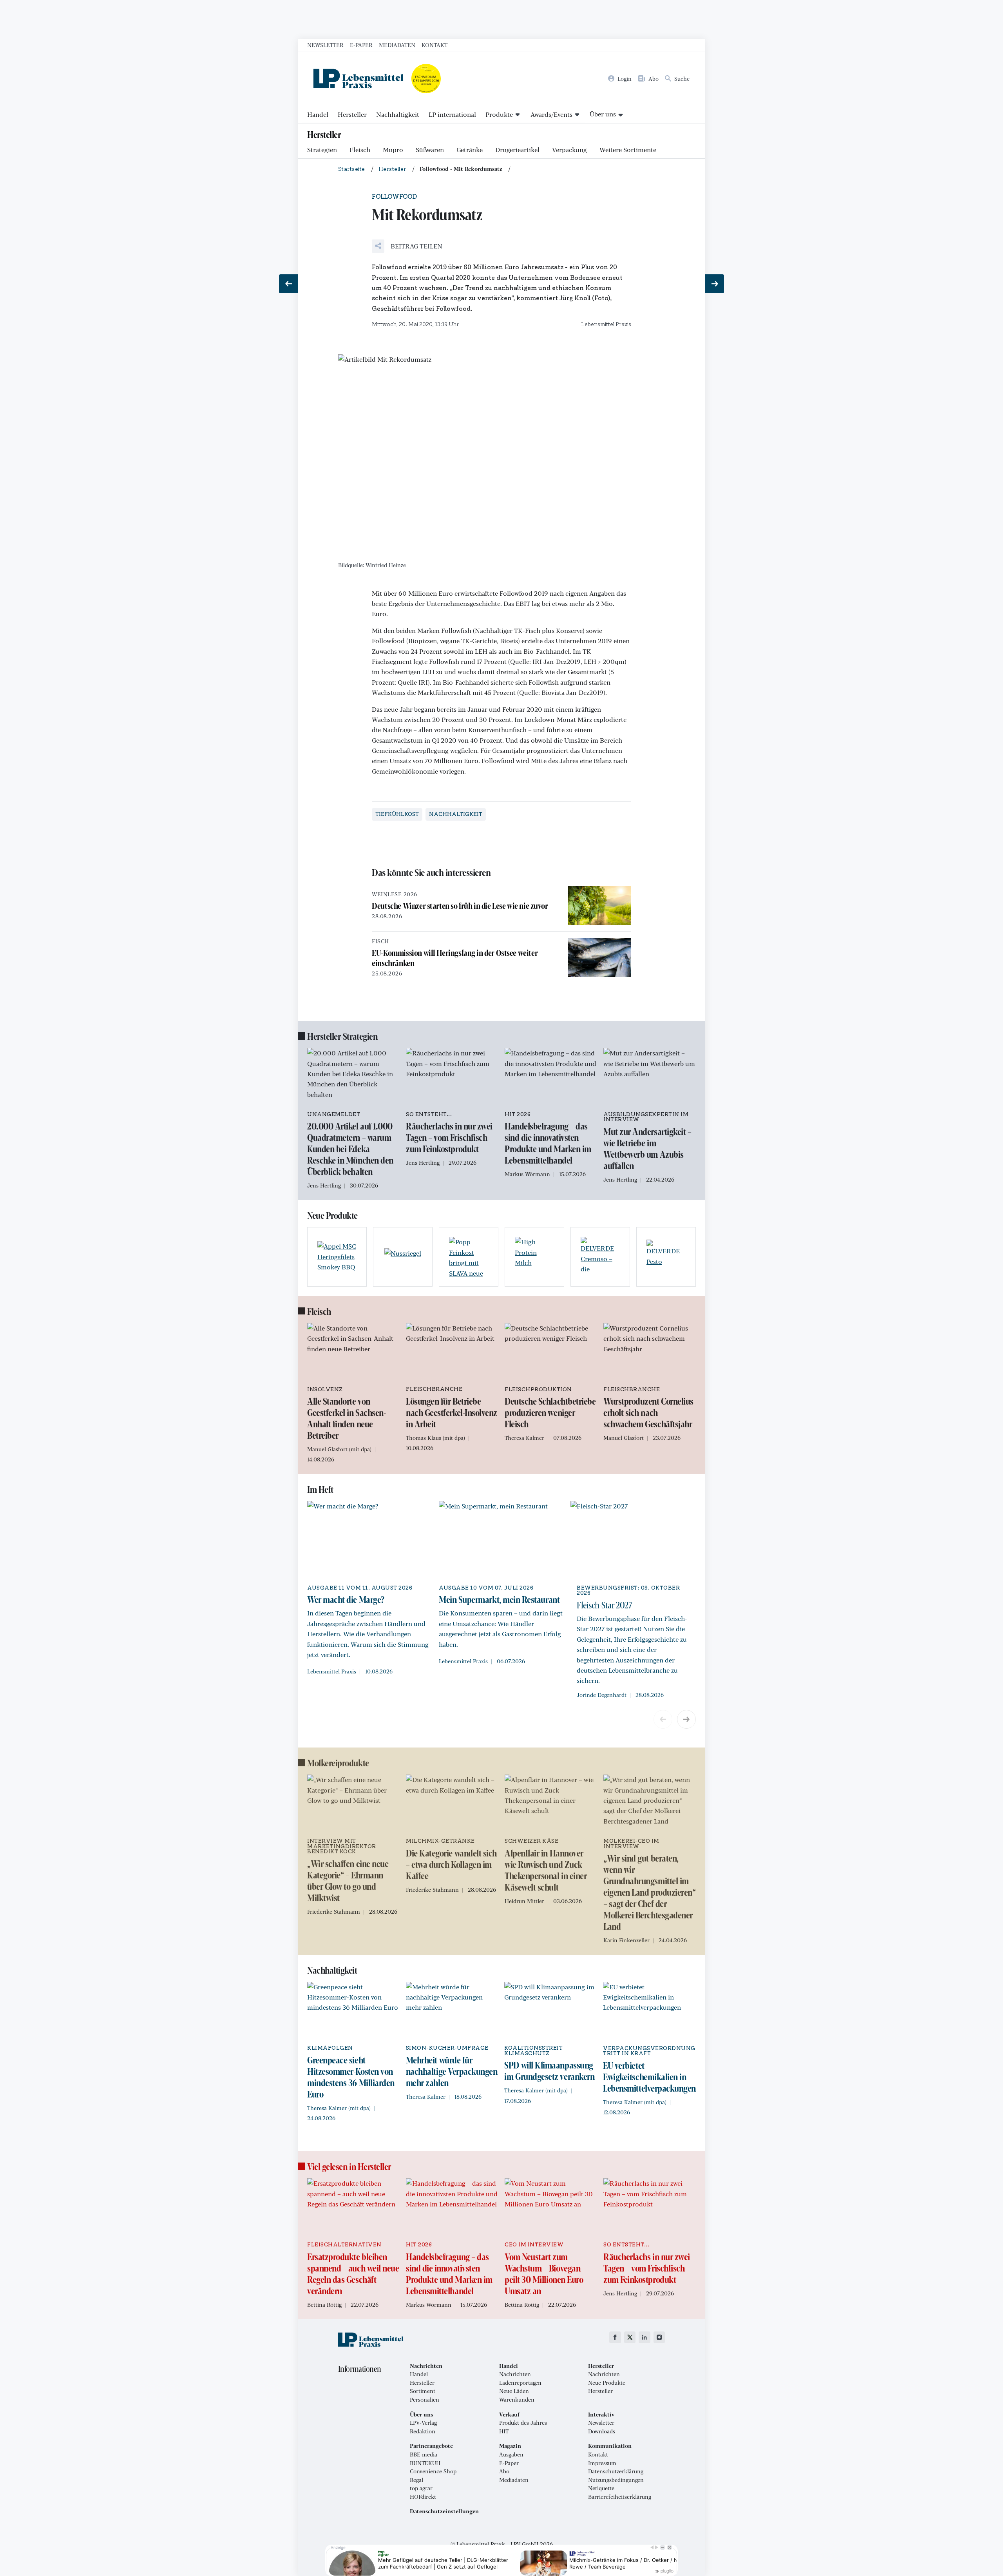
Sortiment (423, 2391)
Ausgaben (511, 2455)
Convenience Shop (433, 2471)
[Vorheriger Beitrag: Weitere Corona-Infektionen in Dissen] (288, 284)
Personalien (425, 2400)
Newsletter (325, 45)
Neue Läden (514, 2391)
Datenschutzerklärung (616, 2471)
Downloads (602, 2431)
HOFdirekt (423, 2497)
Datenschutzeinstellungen (444, 2511)
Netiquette (601, 2488)
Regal (416, 2480)
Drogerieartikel (517, 150)
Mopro (393, 150)
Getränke (470, 150)
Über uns (603, 114)
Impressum (602, 2463)
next (686, 1719)
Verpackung (569, 150)
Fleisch (360, 150)
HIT (504, 2431)
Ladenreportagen (520, 2383)
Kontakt (435, 45)
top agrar (421, 2488)
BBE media (424, 2455)
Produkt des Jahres (523, 2423)
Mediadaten (397, 45)
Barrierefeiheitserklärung (620, 2497)
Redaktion (423, 2431)
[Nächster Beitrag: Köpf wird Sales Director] (715, 284)
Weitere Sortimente (628, 150)
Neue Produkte (607, 2383)
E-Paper (361, 45)
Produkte (499, 114)
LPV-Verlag (423, 2423)
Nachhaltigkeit (398, 114)
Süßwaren (430, 150)
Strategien (322, 150)
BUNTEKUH (425, 2463)
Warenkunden (517, 2400)
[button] (407, 246)
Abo (504, 2471)
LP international (452, 114)
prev (663, 1719)
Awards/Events (551, 114)
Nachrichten (515, 2374)
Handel (318, 114)
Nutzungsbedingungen (616, 2480)
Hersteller (352, 114)
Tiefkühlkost (397, 814)
